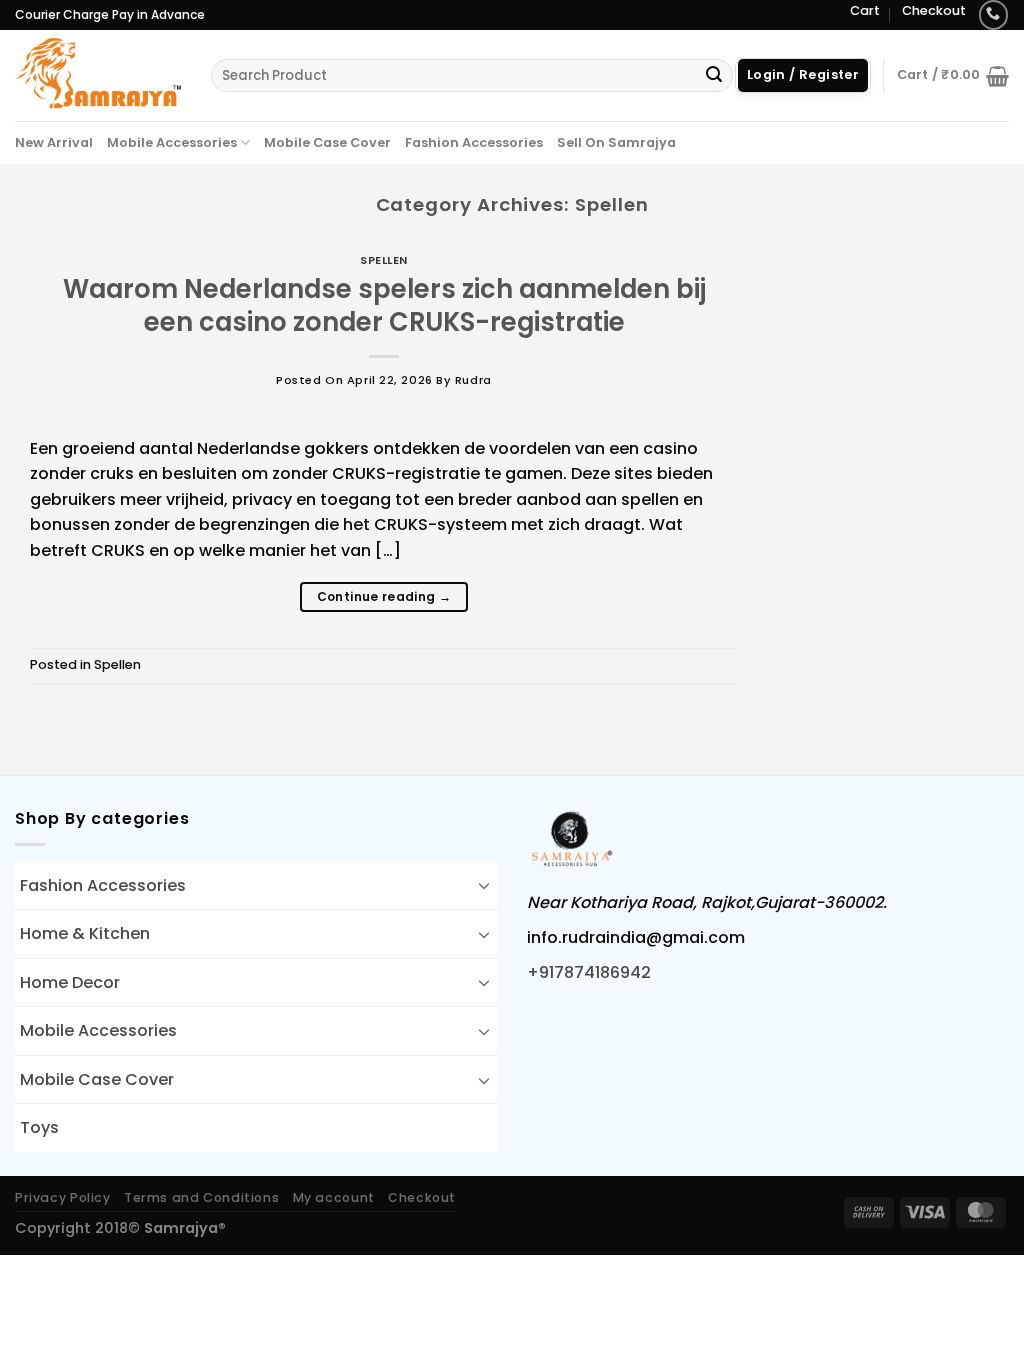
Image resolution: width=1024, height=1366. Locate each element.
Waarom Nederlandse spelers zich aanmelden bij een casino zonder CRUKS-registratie (384, 305)
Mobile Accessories (172, 142)
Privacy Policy (63, 1197)
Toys (39, 1127)
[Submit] (714, 76)
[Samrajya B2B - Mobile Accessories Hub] (98, 75)
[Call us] (993, 14)
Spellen (384, 260)
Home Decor (70, 982)
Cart (865, 10)
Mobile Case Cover (327, 142)
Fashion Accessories (474, 142)
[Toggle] (484, 885)
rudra (473, 380)
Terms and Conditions (201, 1197)
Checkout (934, 10)
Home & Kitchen (85, 933)
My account (334, 1197)
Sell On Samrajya (616, 142)
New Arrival (54, 142)
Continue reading (384, 596)
